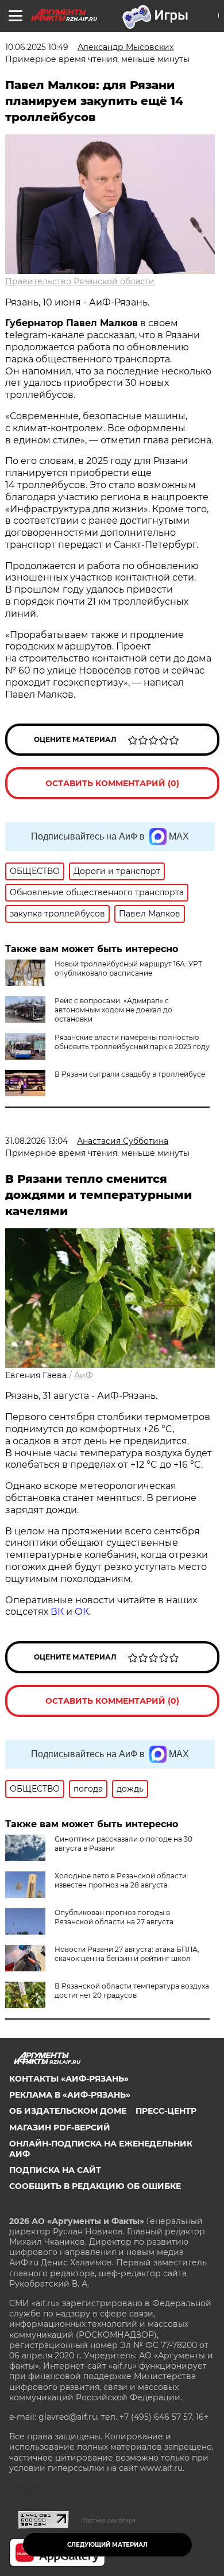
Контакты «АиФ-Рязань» (69, 2079)
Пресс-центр (166, 2111)
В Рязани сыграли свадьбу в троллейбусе (130, 1074)
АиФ (84, 1375)
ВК (57, 1612)
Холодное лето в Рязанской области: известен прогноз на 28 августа (121, 1880)
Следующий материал (107, 2545)
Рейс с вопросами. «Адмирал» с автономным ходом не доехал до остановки (113, 1010)
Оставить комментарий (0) (112, 783)
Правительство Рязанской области (80, 281)
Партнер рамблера (108, 2520)
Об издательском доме (68, 2111)
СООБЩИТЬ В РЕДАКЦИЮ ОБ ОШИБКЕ (95, 2186)
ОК (82, 1612)
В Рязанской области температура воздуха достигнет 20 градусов (132, 1991)
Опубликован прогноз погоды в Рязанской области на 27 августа (114, 1917)
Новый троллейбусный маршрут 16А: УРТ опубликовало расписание (128, 968)
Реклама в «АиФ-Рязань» (70, 2095)
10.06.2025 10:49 (37, 47)
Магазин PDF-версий (60, 2128)
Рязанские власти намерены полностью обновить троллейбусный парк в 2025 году (132, 1042)
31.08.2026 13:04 (36, 1141)
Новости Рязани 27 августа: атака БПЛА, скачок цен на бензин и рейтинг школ (127, 1954)
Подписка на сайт (55, 2170)
